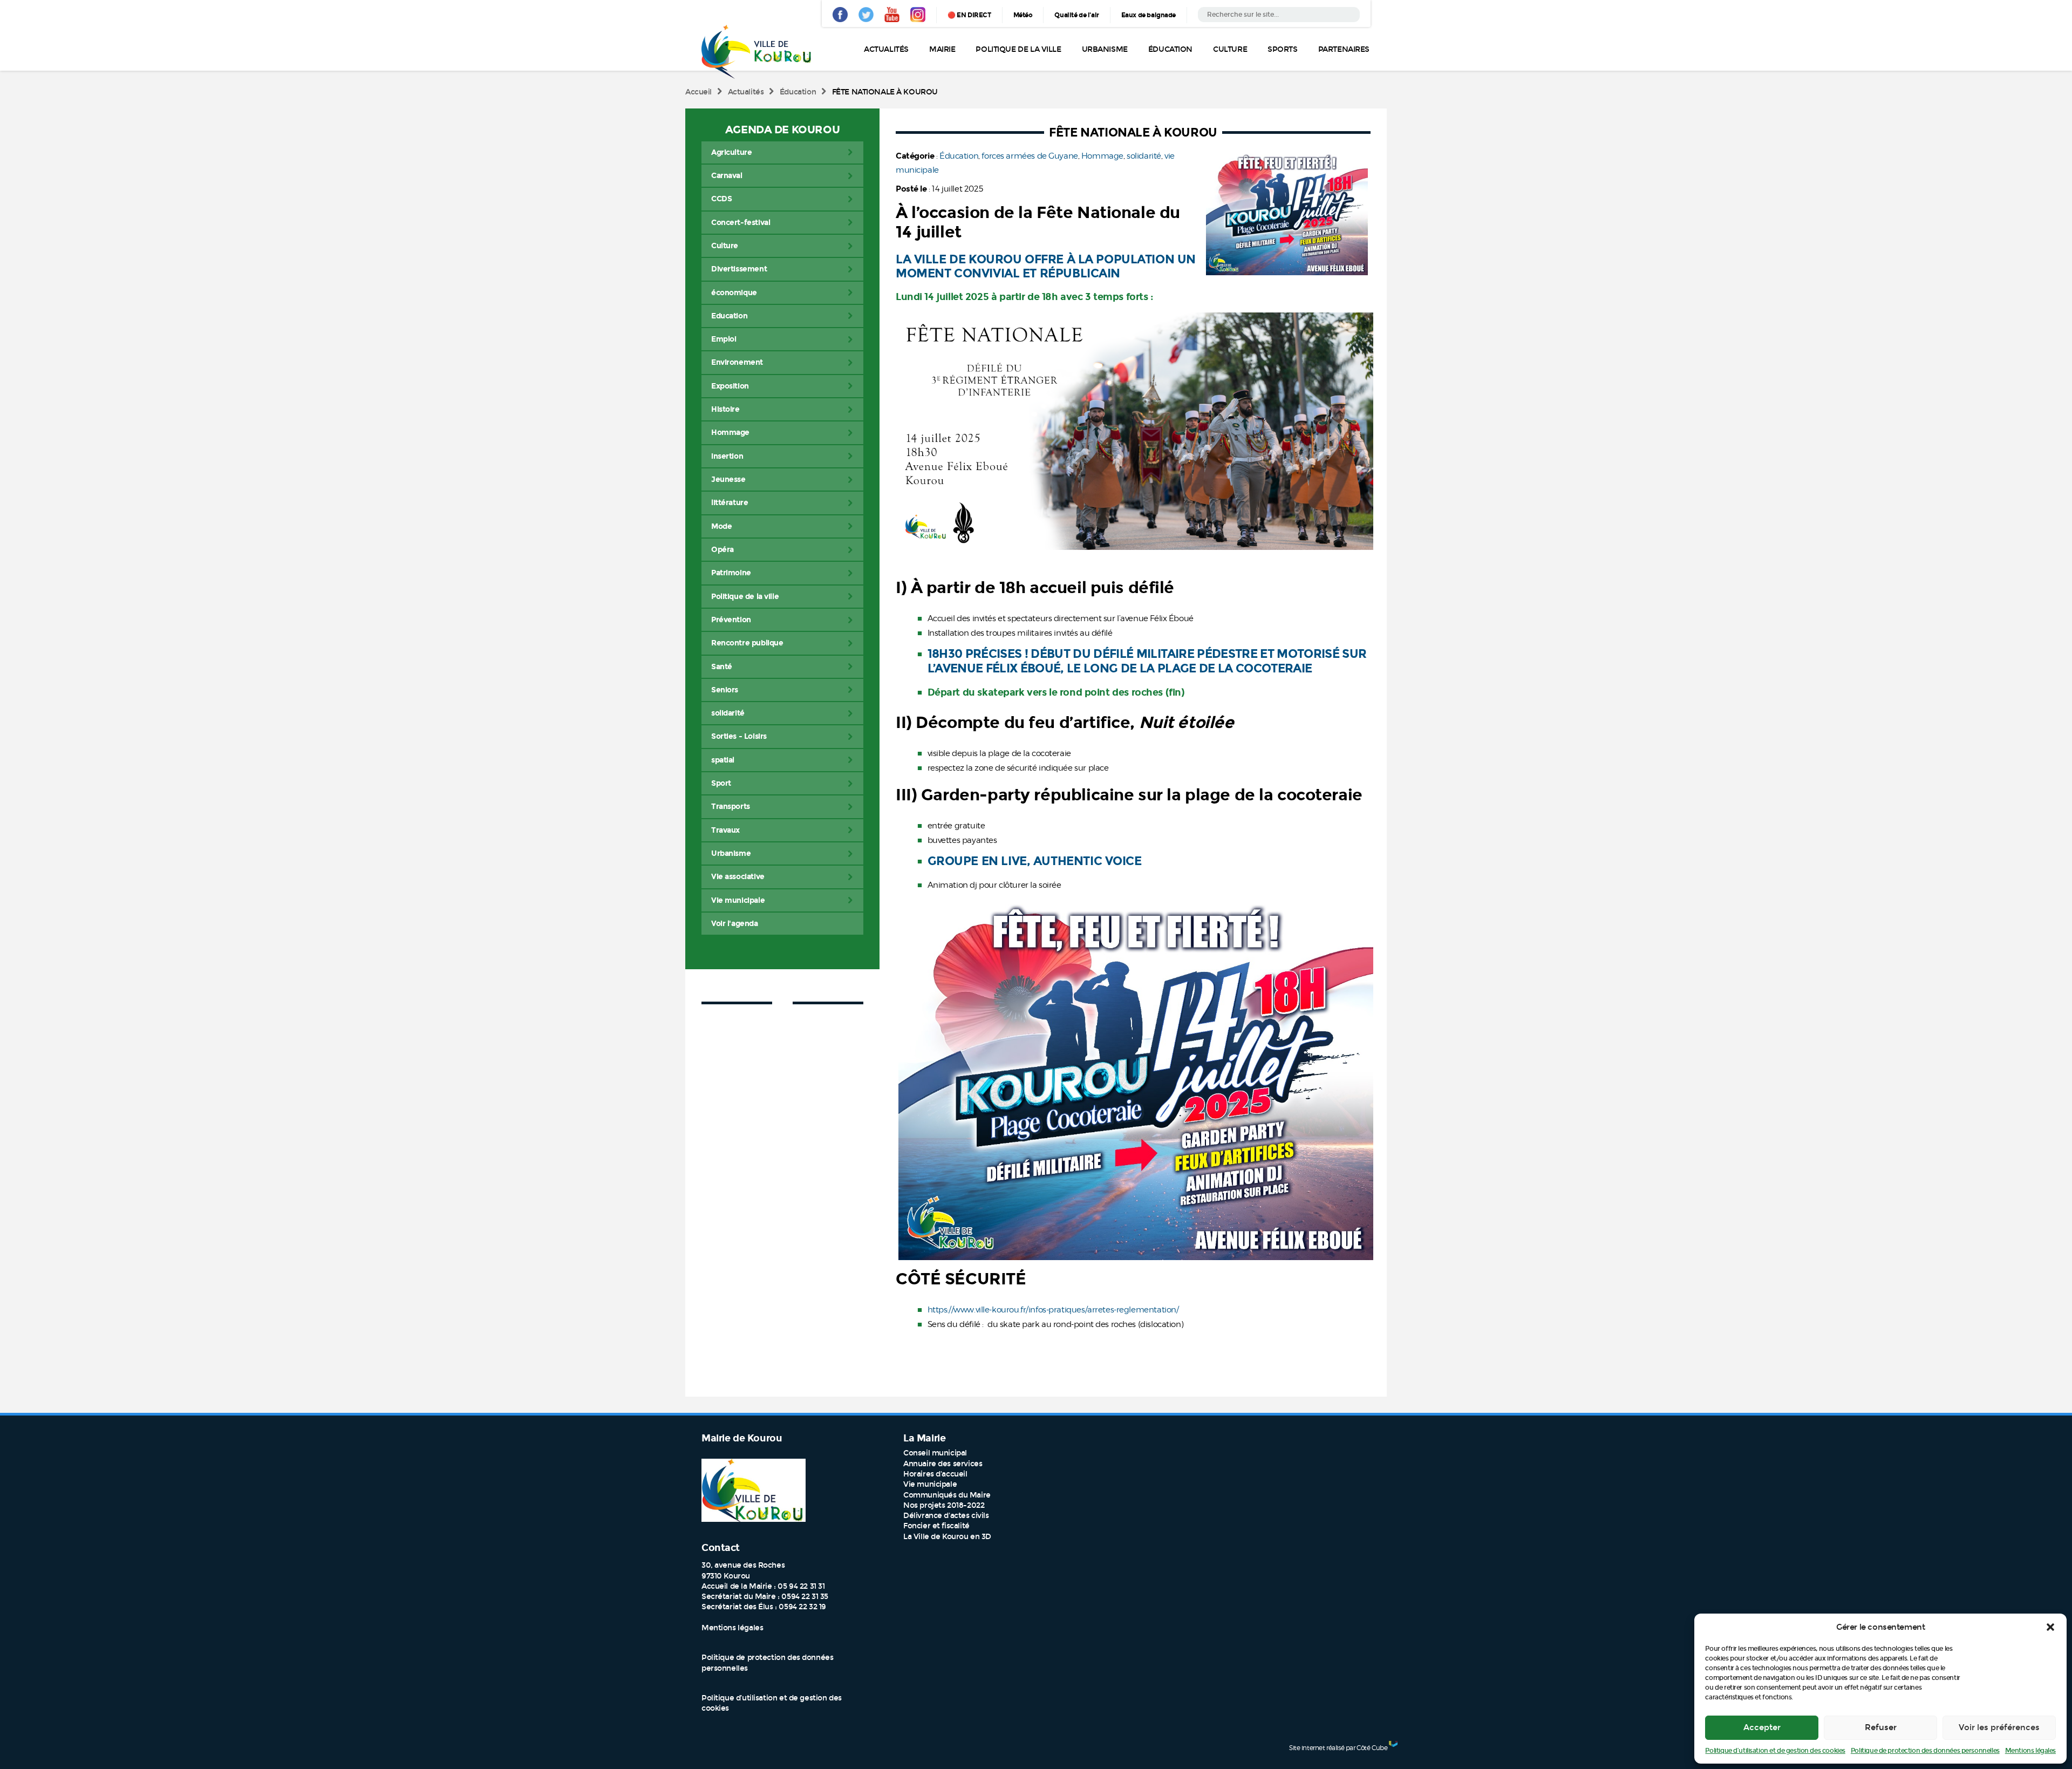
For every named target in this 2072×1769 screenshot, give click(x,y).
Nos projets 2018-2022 (944, 1505)
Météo (1023, 15)
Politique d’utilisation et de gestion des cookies (1775, 1751)
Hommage (1102, 156)
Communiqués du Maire (947, 1495)
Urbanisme (1105, 49)
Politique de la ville (1018, 49)
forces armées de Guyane (1030, 156)
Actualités (886, 49)
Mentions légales (2030, 1751)
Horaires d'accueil (935, 1474)
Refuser (1881, 1727)
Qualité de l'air (1076, 15)
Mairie (942, 49)
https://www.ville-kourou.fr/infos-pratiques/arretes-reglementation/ (1054, 1310)
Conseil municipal (935, 1453)
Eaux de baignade (1149, 15)
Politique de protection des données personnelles (1925, 1751)
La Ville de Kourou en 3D (947, 1537)
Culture (1230, 49)
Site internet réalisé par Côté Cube (1338, 1748)
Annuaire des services (943, 1464)
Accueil (698, 92)
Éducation (1170, 49)
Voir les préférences (1999, 1727)
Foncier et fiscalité (936, 1526)
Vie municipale (930, 1484)
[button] (2050, 1627)
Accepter (1762, 1727)
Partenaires (1344, 49)
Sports (1282, 49)
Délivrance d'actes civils (946, 1516)
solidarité (1144, 156)
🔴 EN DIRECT (969, 15)
